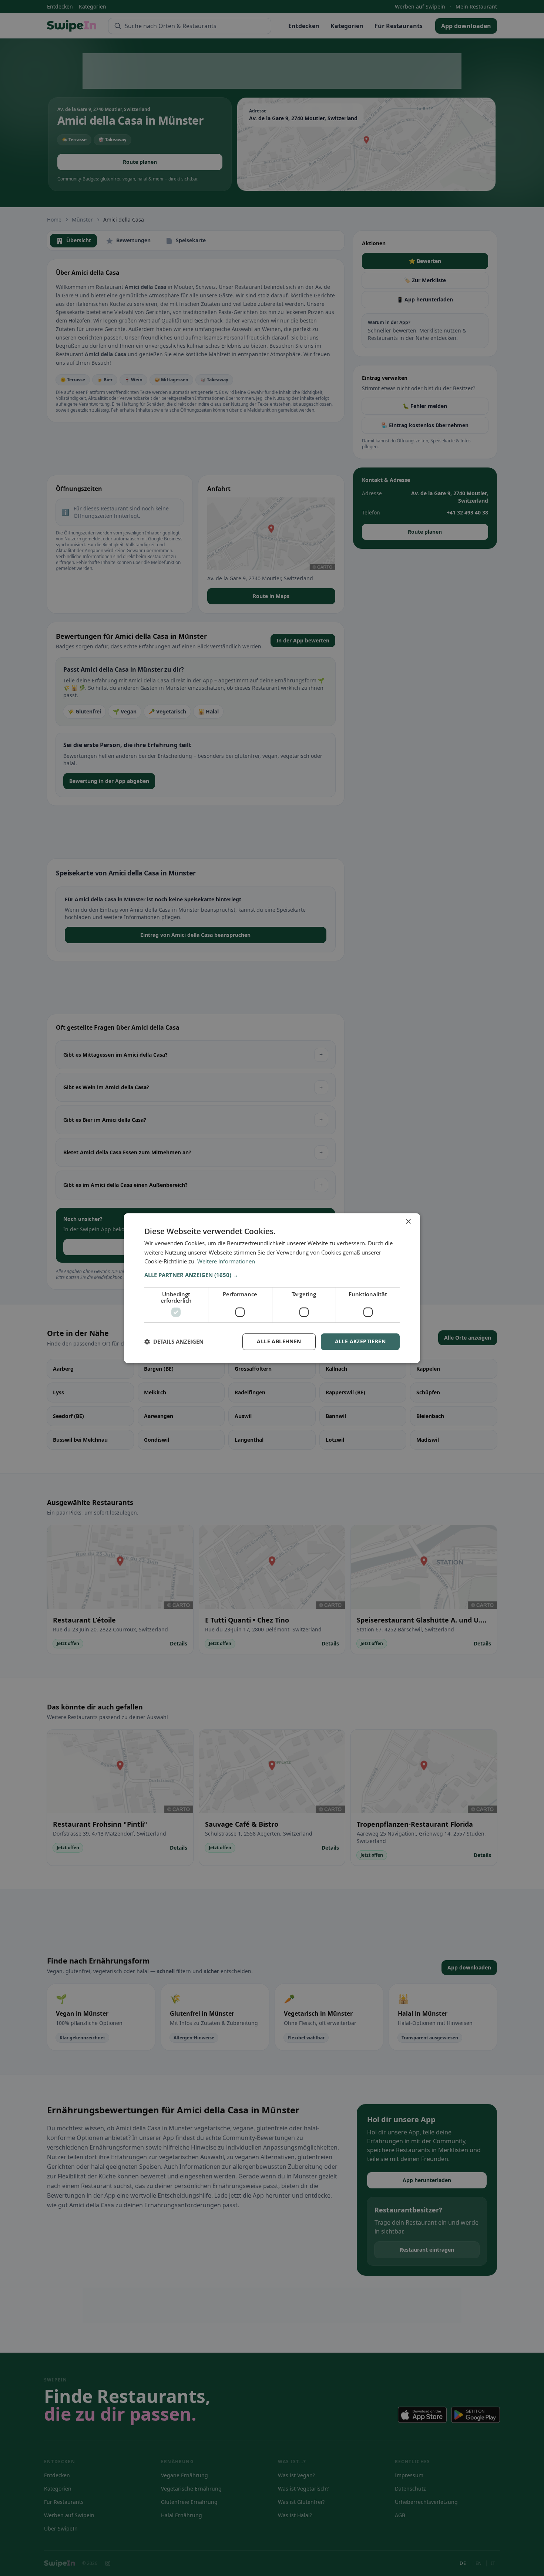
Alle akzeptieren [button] (360, 1341)
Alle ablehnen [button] (279, 1341)
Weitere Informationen (226, 1262)
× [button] (408, 1222)
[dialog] (272, 1288)
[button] (272, 1275)
